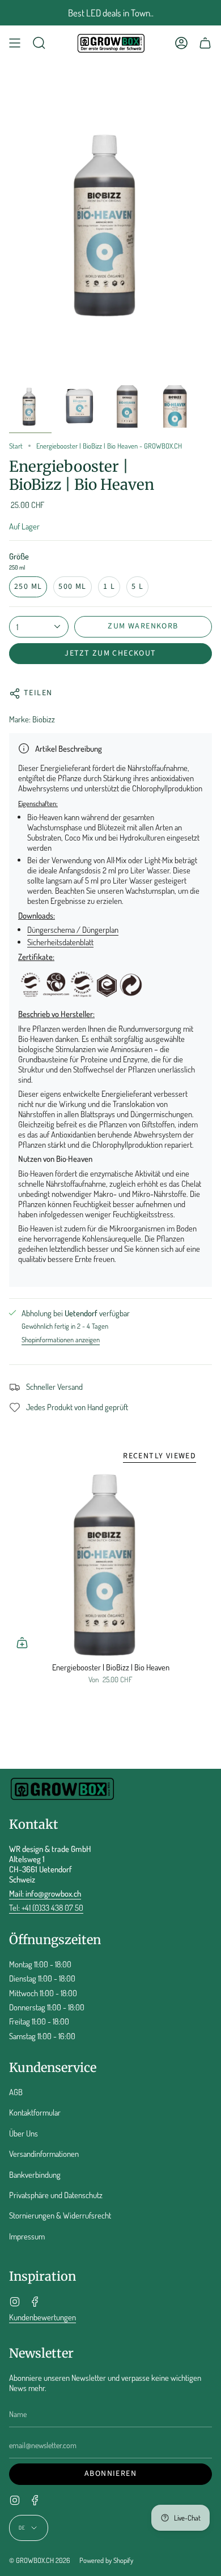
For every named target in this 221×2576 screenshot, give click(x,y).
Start (16, 446)
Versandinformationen (44, 2153)
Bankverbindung (35, 2174)
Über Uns (24, 2133)
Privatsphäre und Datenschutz (56, 2195)
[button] (39, 43)
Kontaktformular (35, 2112)
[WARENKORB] (205, 43)
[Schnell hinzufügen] (22, 1643)
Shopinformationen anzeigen (61, 1340)
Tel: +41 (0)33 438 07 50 (46, 1907)
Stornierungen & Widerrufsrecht (60, 2215)
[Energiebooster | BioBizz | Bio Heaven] (110, 1565)
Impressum (27, 2236)
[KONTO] (181, 43)
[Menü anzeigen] (15, 43)
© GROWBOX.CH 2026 (40, 2560)
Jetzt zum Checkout (110, 653)
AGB (16, 2092)
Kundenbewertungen (42, 2317)
